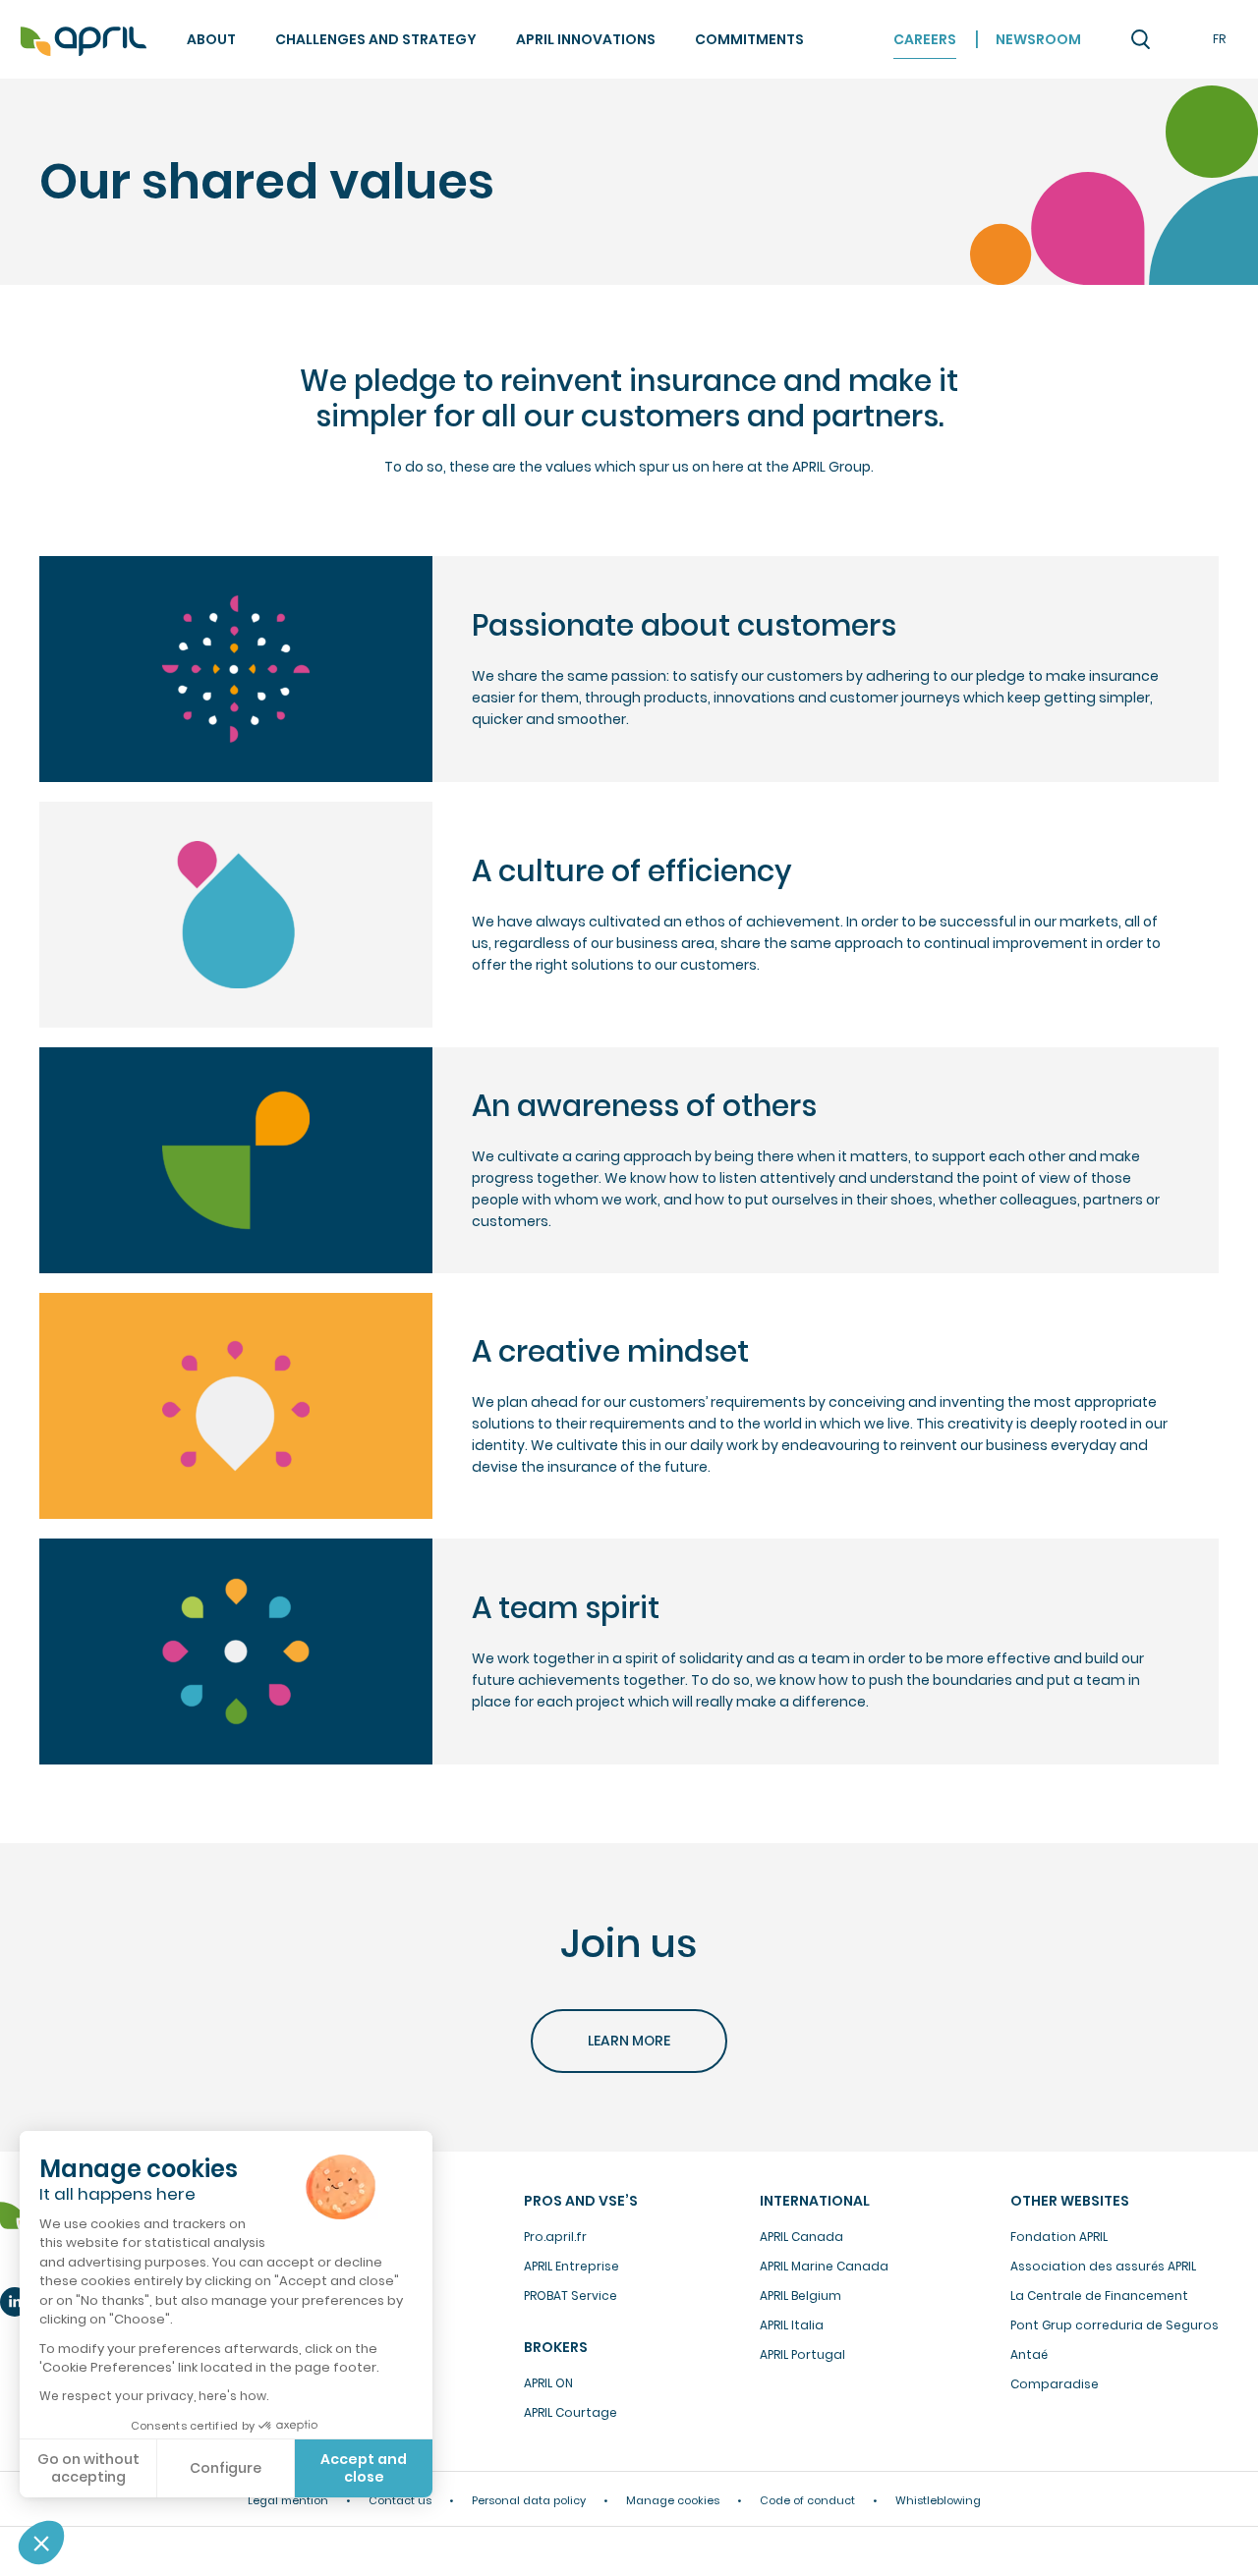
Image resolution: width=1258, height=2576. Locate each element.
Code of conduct (807, 2500)
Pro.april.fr (555, 2237)
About (211, 39)
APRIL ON (548, 2383)
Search (1140, 39)
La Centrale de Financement (1099, 2296)
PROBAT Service (571, 2296)
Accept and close (364, 2468)
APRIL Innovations (586, 39)
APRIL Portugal (802, 2354)
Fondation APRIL (1059, 2237)
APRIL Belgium (801, 2296)
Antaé (1029, 2354)
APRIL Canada (801, 2237)
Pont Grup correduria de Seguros (1115, 2325)
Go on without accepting (88, 2468)
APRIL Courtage (571, 2412)
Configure (226, 2468)
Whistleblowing (938, 2500)
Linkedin (15, 2302)
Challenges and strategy (376, 39)
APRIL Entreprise (572, 2266)
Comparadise (1055, 2384)
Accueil (84, 42)
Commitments (749, 39)
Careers (925, 39)
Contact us (400, 2500)
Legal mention (288, 2500)
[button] (41, 2543)
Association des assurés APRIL (1103, 2266)
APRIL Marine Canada (824, 2266)
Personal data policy (529, 2500)
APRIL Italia (792, 2325)
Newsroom (1038, 39)
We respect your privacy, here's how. (154, 2396)
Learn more (629, 2041)
